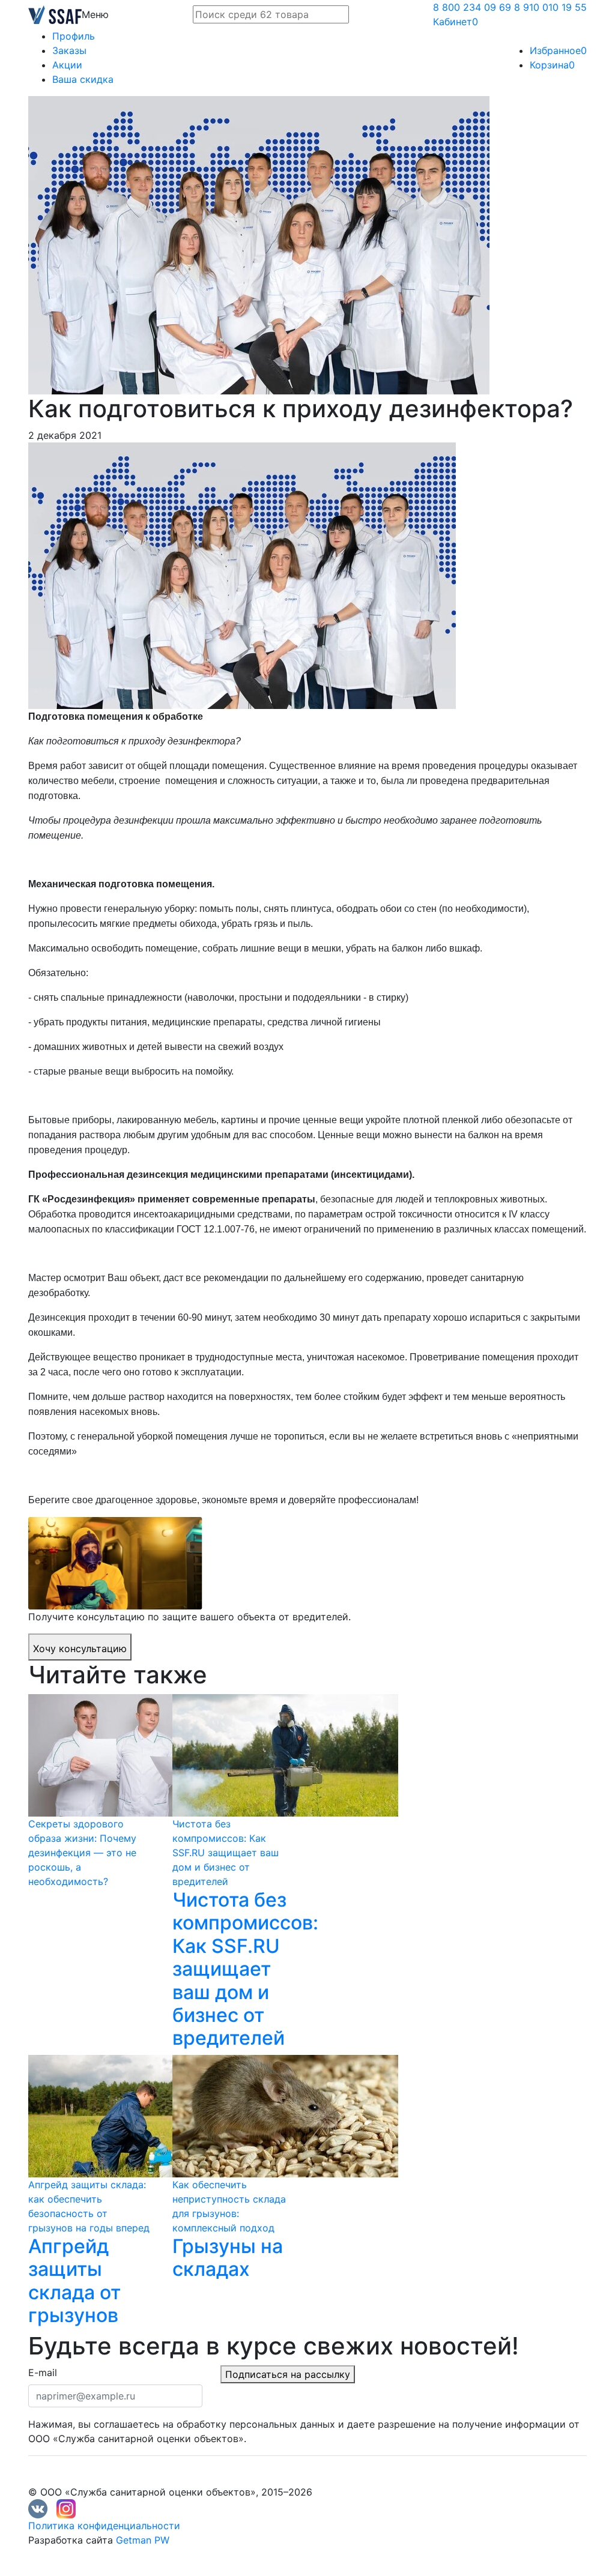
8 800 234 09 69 (472, 7)
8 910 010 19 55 (550, 7)
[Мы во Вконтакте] (38, 2508)
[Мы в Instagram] (66, 2508)
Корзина (552, 65)
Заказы (69, 50)
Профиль (74, 36)
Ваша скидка (83, 79)
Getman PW (143, 2540)
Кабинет (456, 22)
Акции (67, 65)
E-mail (43, 2372)
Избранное (558, 50)
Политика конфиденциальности (104, 2526)
